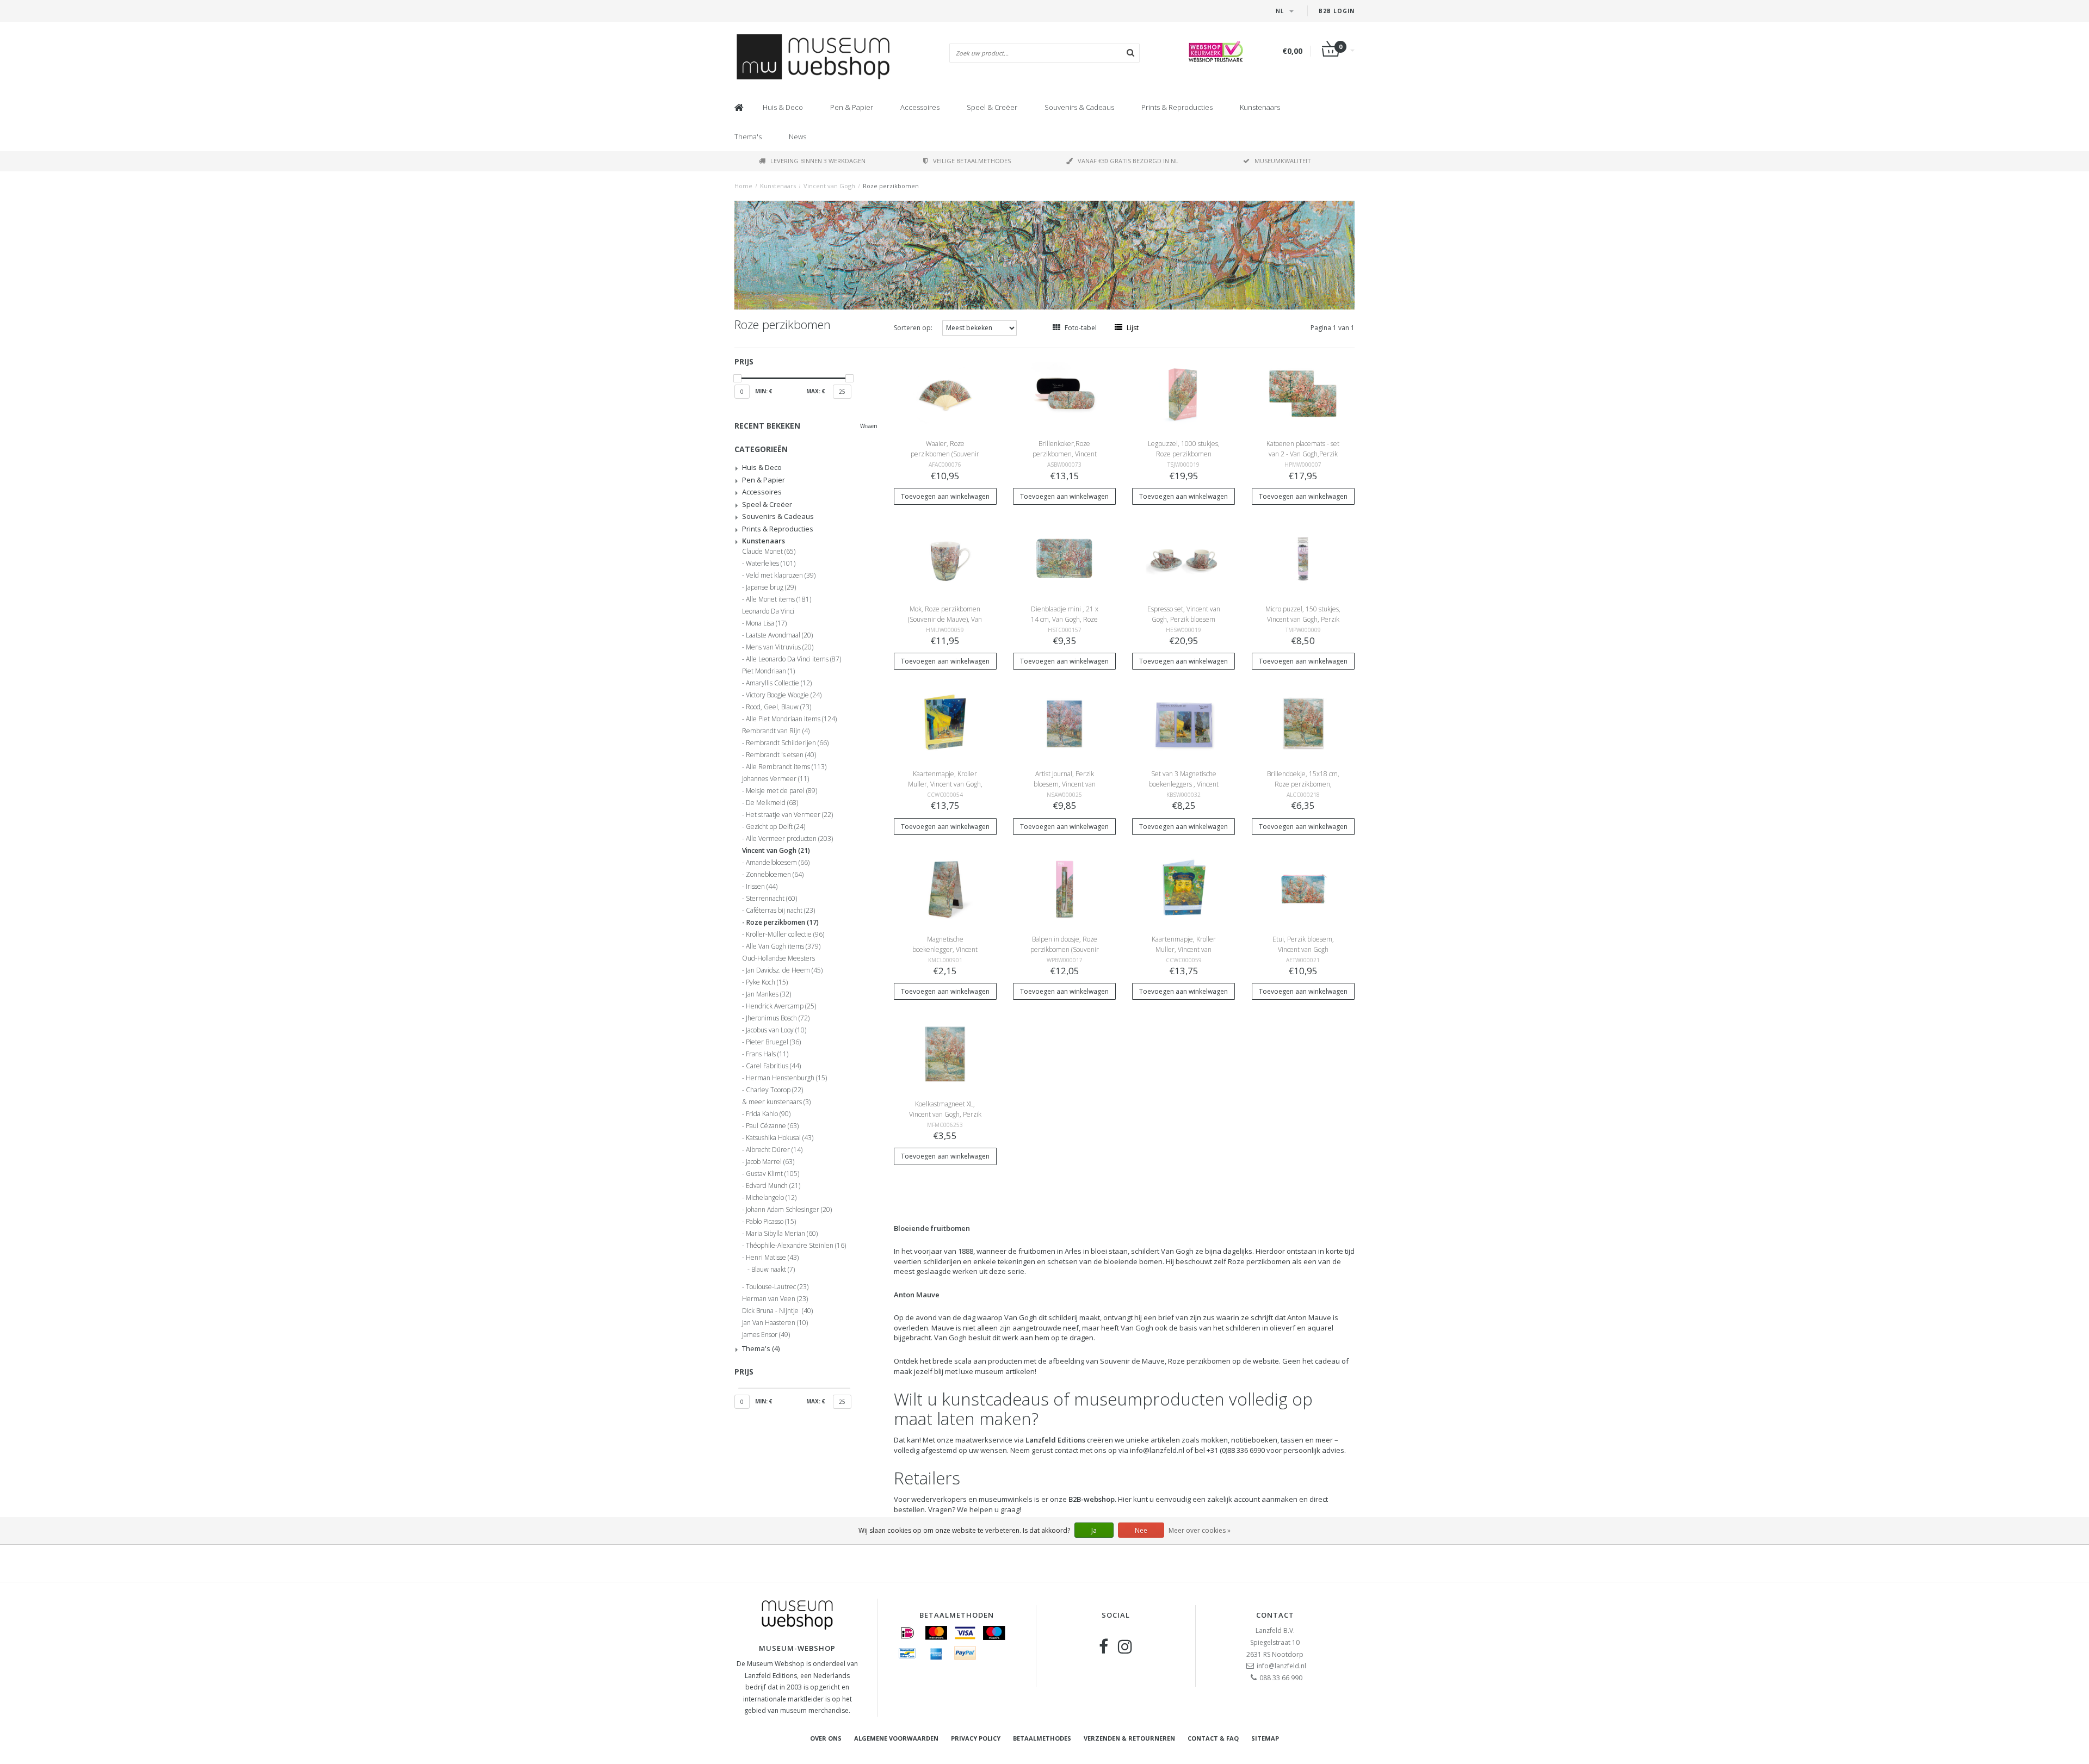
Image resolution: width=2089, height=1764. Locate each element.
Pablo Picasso (771, 1222)
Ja (1094, 1530)
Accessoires (920, 107)
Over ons (826, 1738)
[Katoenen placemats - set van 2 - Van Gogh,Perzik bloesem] (1303, 393)
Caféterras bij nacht (780, 911)
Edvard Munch (773, 1186)
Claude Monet (769, 552)
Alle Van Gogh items (783, 946)
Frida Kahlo (768, 1114)
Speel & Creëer (992, 107)
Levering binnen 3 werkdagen (818, 161)
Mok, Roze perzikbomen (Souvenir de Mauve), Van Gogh (945, 619)
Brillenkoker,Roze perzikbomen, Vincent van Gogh (1065, 454)
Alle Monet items (778, 599)
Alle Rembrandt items (786, 767)
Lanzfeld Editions (1055, 1440)
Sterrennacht (771, 899)
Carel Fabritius (773, 1066)
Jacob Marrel (770, 1162)
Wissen (869, 426)
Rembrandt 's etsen (781, 755)
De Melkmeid (772, 803)
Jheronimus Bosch (778, 1018)
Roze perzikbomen (891, 186)
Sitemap (1265, 1738)
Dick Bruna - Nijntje (777, 1311)
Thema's (748, 137)
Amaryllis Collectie (779, 683)
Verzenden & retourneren (1129, 1738)
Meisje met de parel (781, 791)
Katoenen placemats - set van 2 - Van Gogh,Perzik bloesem (1303, 454)
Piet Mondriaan (768, 671)
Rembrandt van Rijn (776, 731)
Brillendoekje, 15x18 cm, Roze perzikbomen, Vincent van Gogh (1303, 784)
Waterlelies (771, 564)
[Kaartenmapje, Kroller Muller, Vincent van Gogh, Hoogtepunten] (945, 723)
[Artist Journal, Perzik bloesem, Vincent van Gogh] (1065, 723)
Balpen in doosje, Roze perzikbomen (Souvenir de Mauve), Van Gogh (1065, 949)
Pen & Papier (852, 107)
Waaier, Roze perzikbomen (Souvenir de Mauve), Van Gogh (945, 454)
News (798, 137)
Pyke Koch (767, 982)
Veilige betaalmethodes (972, 161)
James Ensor (766, 1335)
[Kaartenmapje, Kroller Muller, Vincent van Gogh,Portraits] (1184, 888)
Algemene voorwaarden (896, 1738)
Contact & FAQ (1213, 1738)
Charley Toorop (774, 1090)
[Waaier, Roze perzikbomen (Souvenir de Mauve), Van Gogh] (945, 393)
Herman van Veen (775, 1299)
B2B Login (1337, 11)
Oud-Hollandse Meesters (778, 958)
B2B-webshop (1092, 1499)
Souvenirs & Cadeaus (1079, 107)
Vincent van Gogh (829, 186)
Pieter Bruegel (773, 1042)
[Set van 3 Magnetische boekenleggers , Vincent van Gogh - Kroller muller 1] (1184, 723)
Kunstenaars (1260, 107)
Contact (1275, 1615)
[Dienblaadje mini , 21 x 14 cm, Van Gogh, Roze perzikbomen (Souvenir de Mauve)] (1065, 558)
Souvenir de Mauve (1132, 1361)
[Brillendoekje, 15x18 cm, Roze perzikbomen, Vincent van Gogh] (1303, 723)
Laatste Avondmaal (779, 635)
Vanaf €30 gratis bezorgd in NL (1128, 161)
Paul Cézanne (772, 1126)
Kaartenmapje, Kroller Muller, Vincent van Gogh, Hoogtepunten (945, 784)
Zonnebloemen (775, 875)
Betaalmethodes (1042, 1738)
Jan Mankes (768, 994)
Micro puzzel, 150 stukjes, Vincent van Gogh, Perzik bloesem (1303, 619)
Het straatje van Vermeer (789, 815)
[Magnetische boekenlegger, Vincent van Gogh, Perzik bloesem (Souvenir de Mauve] (945, 888)
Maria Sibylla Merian (782, 1234)
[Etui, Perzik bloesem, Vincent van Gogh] (1303, 888)
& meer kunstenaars (776, 1102)
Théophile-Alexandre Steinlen (796, 1246)
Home (743, 186)
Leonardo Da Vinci (768, 611)
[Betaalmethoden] (907, 1633)
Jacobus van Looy (776, 1030)
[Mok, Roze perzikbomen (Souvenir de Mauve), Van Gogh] (945, 558)
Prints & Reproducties (1177, 107)
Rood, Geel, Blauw (778, 707)
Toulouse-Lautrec (777, 1287)
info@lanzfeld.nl (1281, 1666)
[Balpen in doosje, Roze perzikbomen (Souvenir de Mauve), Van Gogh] (1065, 888)
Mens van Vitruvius (780, 647)
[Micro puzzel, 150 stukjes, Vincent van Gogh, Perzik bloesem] (1303, 558)
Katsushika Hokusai (780, 1138)
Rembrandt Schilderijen (787, 743)
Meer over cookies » (1200, 1530)
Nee (1141, 1530)
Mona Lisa (766, 623)
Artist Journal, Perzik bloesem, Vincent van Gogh (1065, 784)
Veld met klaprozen (781, 575)
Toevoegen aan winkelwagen (945, 496)
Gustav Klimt (772, 1174)
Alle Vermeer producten (789, 839)
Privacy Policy (976, 1738)
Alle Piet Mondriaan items (791, 719)
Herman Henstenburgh (786, 1078)
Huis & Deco (783, 107)
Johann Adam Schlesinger (789, 1210)
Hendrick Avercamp (781, 1006)
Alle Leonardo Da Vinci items (793, 659)
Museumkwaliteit (1283, 161)
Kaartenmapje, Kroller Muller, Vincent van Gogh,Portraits (1184, 949)
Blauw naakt (773, 1270)
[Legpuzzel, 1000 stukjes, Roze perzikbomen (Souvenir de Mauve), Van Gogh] (1184, 393)
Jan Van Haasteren (775, 1323)
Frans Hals (767, 1054)
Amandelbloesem (778, 863)
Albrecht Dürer (774, 1150)
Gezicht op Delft (775, 827)
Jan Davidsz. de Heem (784, 970)
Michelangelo (771, 1198)
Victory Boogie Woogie (784, 695)
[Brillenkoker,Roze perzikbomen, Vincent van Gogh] (1065, 393)
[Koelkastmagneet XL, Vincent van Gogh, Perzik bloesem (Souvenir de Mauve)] (945, 1053)
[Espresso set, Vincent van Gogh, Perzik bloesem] (1184, 558)
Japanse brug (771, 587)
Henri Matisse (772, 1258)
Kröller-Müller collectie (785, 934)
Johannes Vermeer (775, 779)
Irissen (762, 887)
